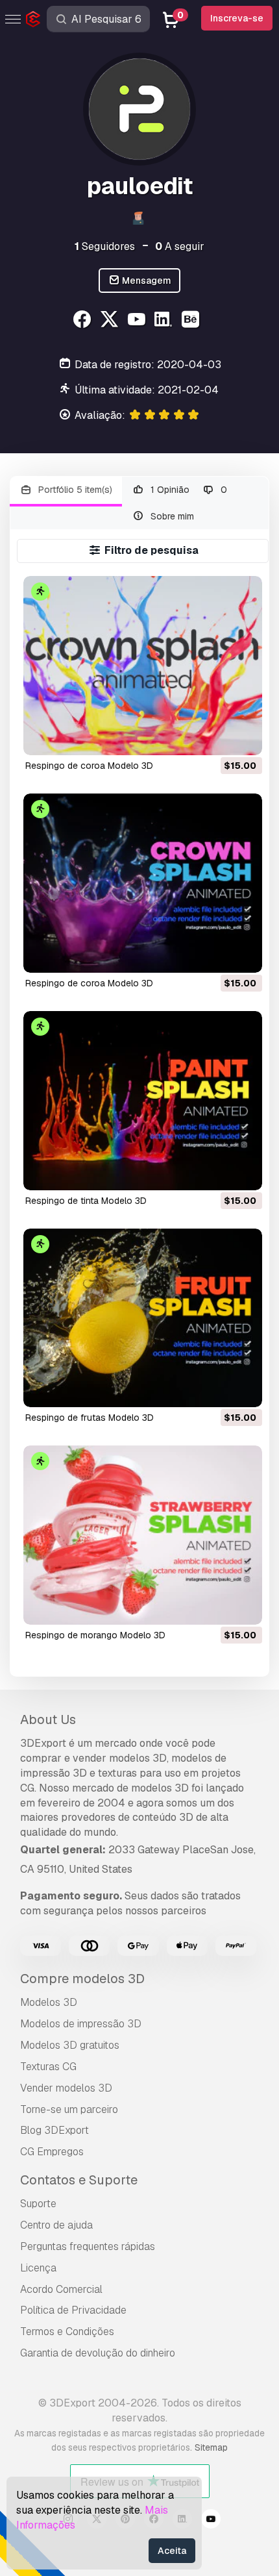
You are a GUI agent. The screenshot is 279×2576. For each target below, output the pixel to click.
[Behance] (192, 321)
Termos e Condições (67, 2332)
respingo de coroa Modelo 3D (89, 766)
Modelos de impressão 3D (81, 2024)
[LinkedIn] (165, 321)
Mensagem (146, 281)
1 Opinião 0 (188, 490)
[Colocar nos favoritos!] (243, 737)
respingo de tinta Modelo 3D (86, 1201)
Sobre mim (171, 516)
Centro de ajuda (56, 2225)
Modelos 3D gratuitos (70, 2045)
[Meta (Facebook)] (84, 321)
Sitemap (211, 2447)
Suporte (38, 2204)
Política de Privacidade (73, 2310)
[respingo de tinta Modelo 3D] (143, 1101)
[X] (111, 321)
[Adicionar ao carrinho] (217, 737)
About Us (48, 1719)
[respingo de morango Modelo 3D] (143, 1535)
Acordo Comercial (61, 2289)
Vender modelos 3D (66, 2088)
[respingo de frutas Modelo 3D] (143, 1318)
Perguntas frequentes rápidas (88, 2246)
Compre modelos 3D (82, 1979)
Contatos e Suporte (79, 2180)
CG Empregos (52, 2152)
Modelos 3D (49, 2002)
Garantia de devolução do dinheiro (98, 2353)
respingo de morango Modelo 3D (95, 1635)
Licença (38, 2268)
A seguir (180, 246)
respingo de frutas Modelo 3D (90, 1418)
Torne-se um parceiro (69, 2109)
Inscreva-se (237, 18)
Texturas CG (48, 2067)
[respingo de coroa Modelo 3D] (143, 666)
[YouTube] (138, 321)
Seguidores (105, 246)
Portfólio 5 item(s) (74, 490)
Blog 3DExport (55, 2130)
